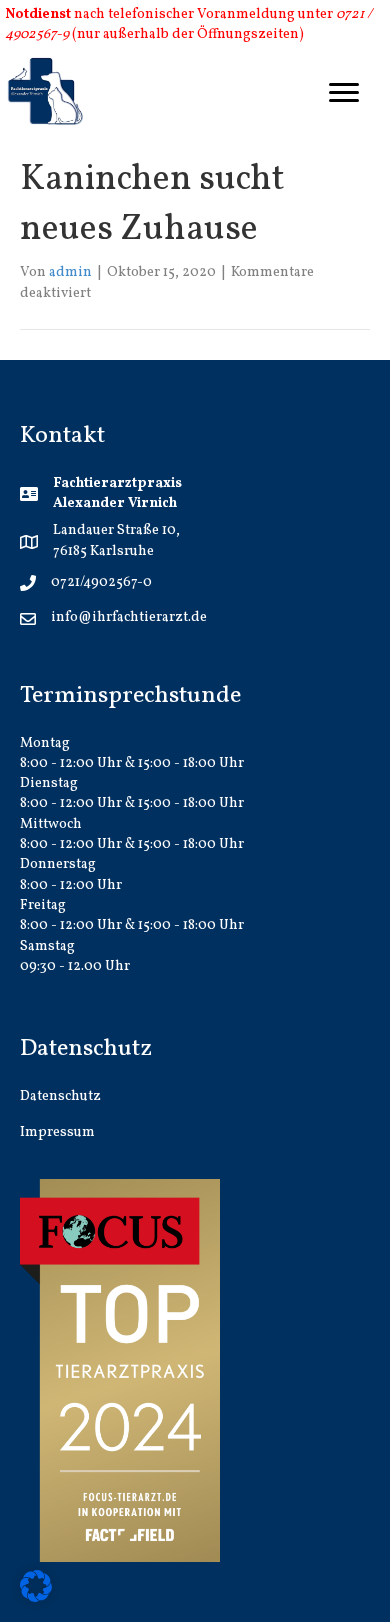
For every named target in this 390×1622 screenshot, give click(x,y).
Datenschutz (60, 1096)
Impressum (57, 1132)
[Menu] (344, 93)
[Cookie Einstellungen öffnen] (36, 1585)
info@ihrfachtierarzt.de (129, 617)
